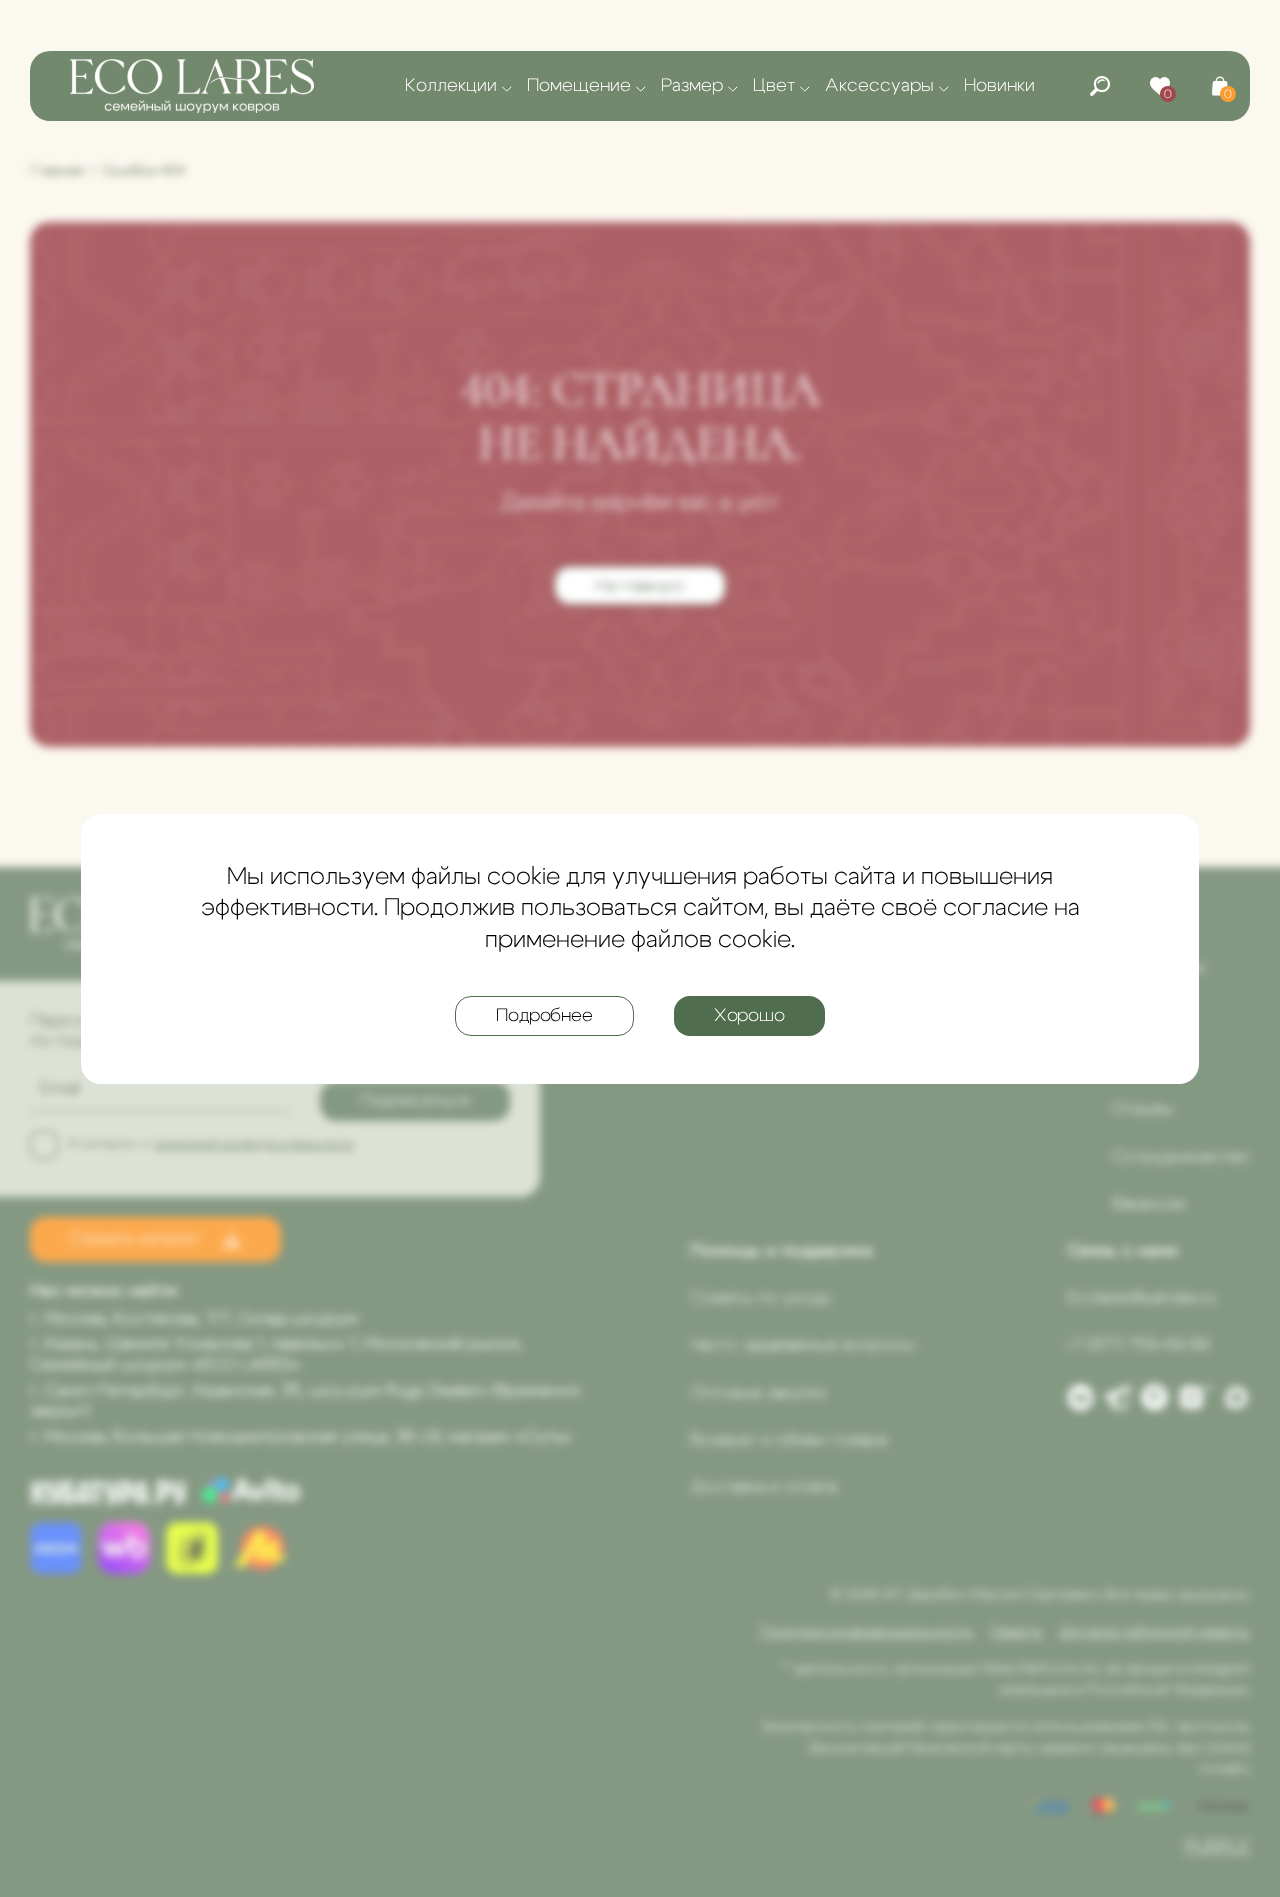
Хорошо (749, 1015)
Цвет (774, 86)
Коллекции (451, 86)
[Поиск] (1100, 86)
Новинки (999, 86)
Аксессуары (879, 86)
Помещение (579, 86)
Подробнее (544, 1015)
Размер (692, 86)
